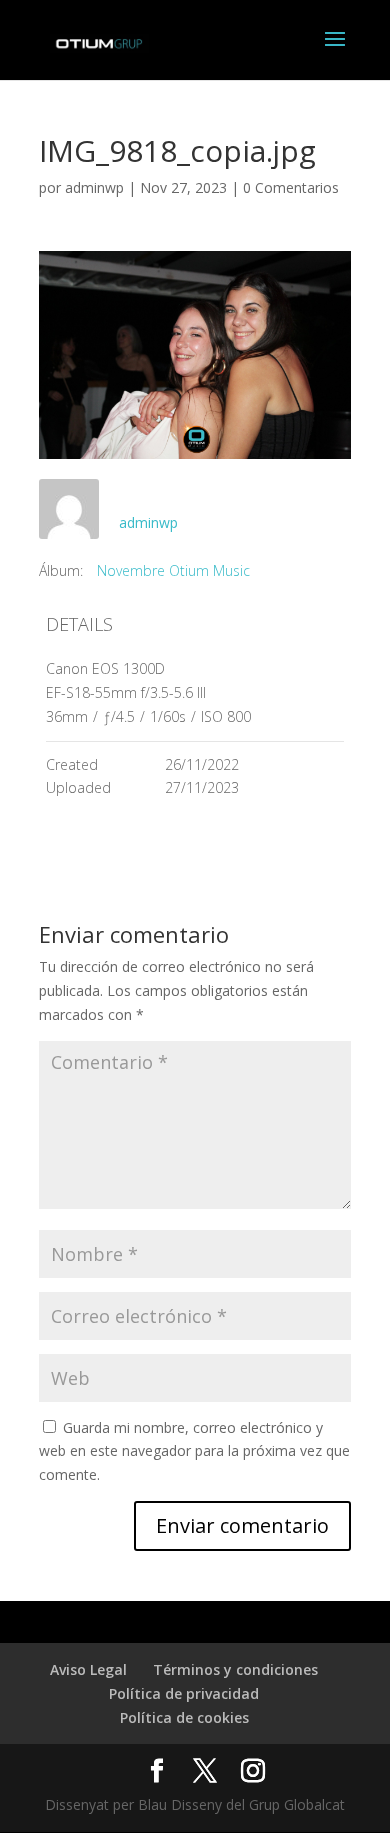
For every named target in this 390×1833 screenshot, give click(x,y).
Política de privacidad (184, 1693)
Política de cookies (184, 1717)
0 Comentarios (291, 187)
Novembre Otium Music (173, 570)
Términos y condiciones (235, 1669)
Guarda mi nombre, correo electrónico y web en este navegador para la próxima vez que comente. (194, 1451)
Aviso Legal (88, 1669)
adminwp (94, 187)
